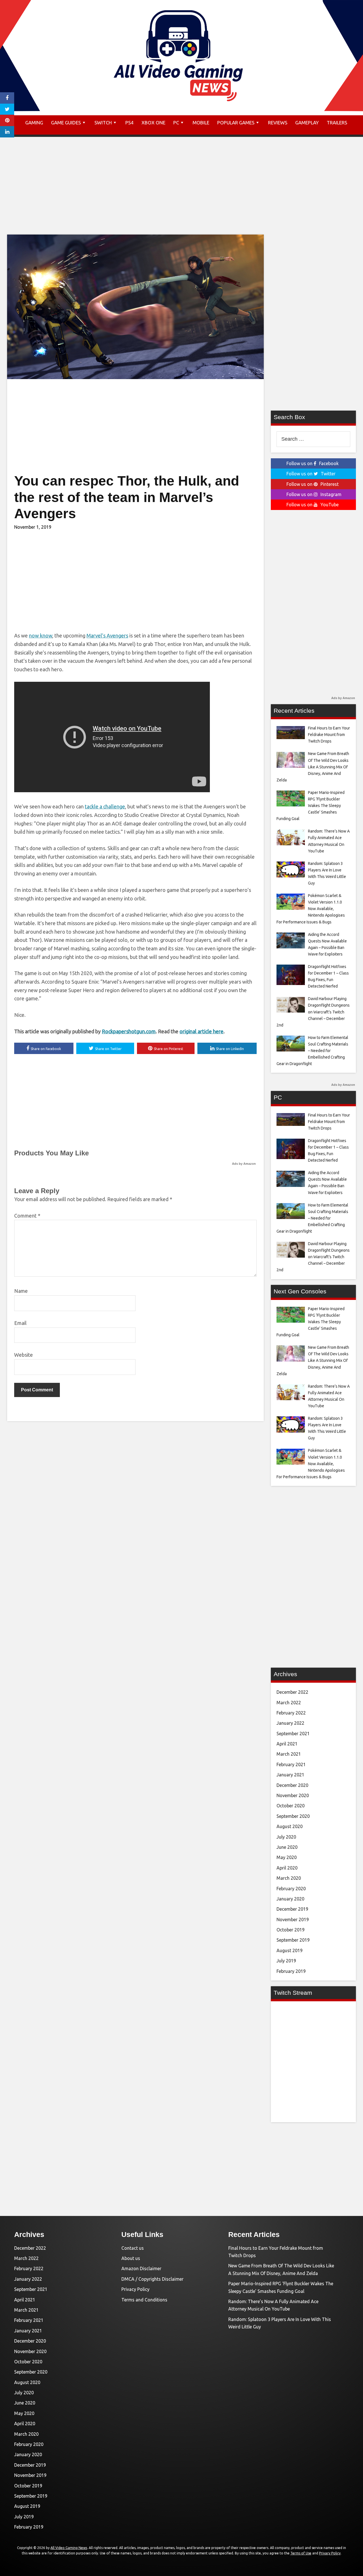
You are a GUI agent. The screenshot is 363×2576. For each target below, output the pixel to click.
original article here (201, 1031)
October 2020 (291, 1806)
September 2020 (293, 1816)
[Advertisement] (181, 189)
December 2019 (292, 1909)
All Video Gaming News (69, 2548)
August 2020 (290, 1826)
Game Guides (66, 123)
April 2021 (287, 1744)
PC (176, 123)
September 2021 (293, 1734)
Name (21, 1291)
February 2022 (291, 1713)
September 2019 (293, 1940)
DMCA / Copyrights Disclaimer (152, 2279)
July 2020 (286, 1837)
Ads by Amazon (244, 1164)
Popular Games (236, 123)
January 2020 (290, 1899)
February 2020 (291, 1889)
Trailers (337, 123)
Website (24, 1355)
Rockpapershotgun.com (129, 1031)
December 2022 (292, 1692)
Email (20, 1323)
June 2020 (287, 1847)
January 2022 (290, 1723)
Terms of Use (301, 2553)
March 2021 (289, 1754)
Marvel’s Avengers (107, 635)
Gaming (34, 123)
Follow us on (313, 463)
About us (131, 2258)
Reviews (278, 123)
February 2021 (291, 1764)
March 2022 (289, 1703)
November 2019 (293, 1920)
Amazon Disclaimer (141, 2268)
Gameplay (307, 123)
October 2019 (291, 1930)
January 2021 (290, 1775)
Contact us (133, 2248)
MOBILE (201, 123)
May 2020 (287, 1857)
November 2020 (293, 1795)
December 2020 (292, 1785)
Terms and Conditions (144, 2300)
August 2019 (290, 1950)
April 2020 (287, 1868)
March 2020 (289, 1878)
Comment (27, 1216)
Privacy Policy (135, 2289)
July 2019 (286, 1961)
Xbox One (153, 123)
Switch (103, 123)
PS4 (129, 123)
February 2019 (291, 1971)
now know (41, 635)
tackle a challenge (105, 806)
